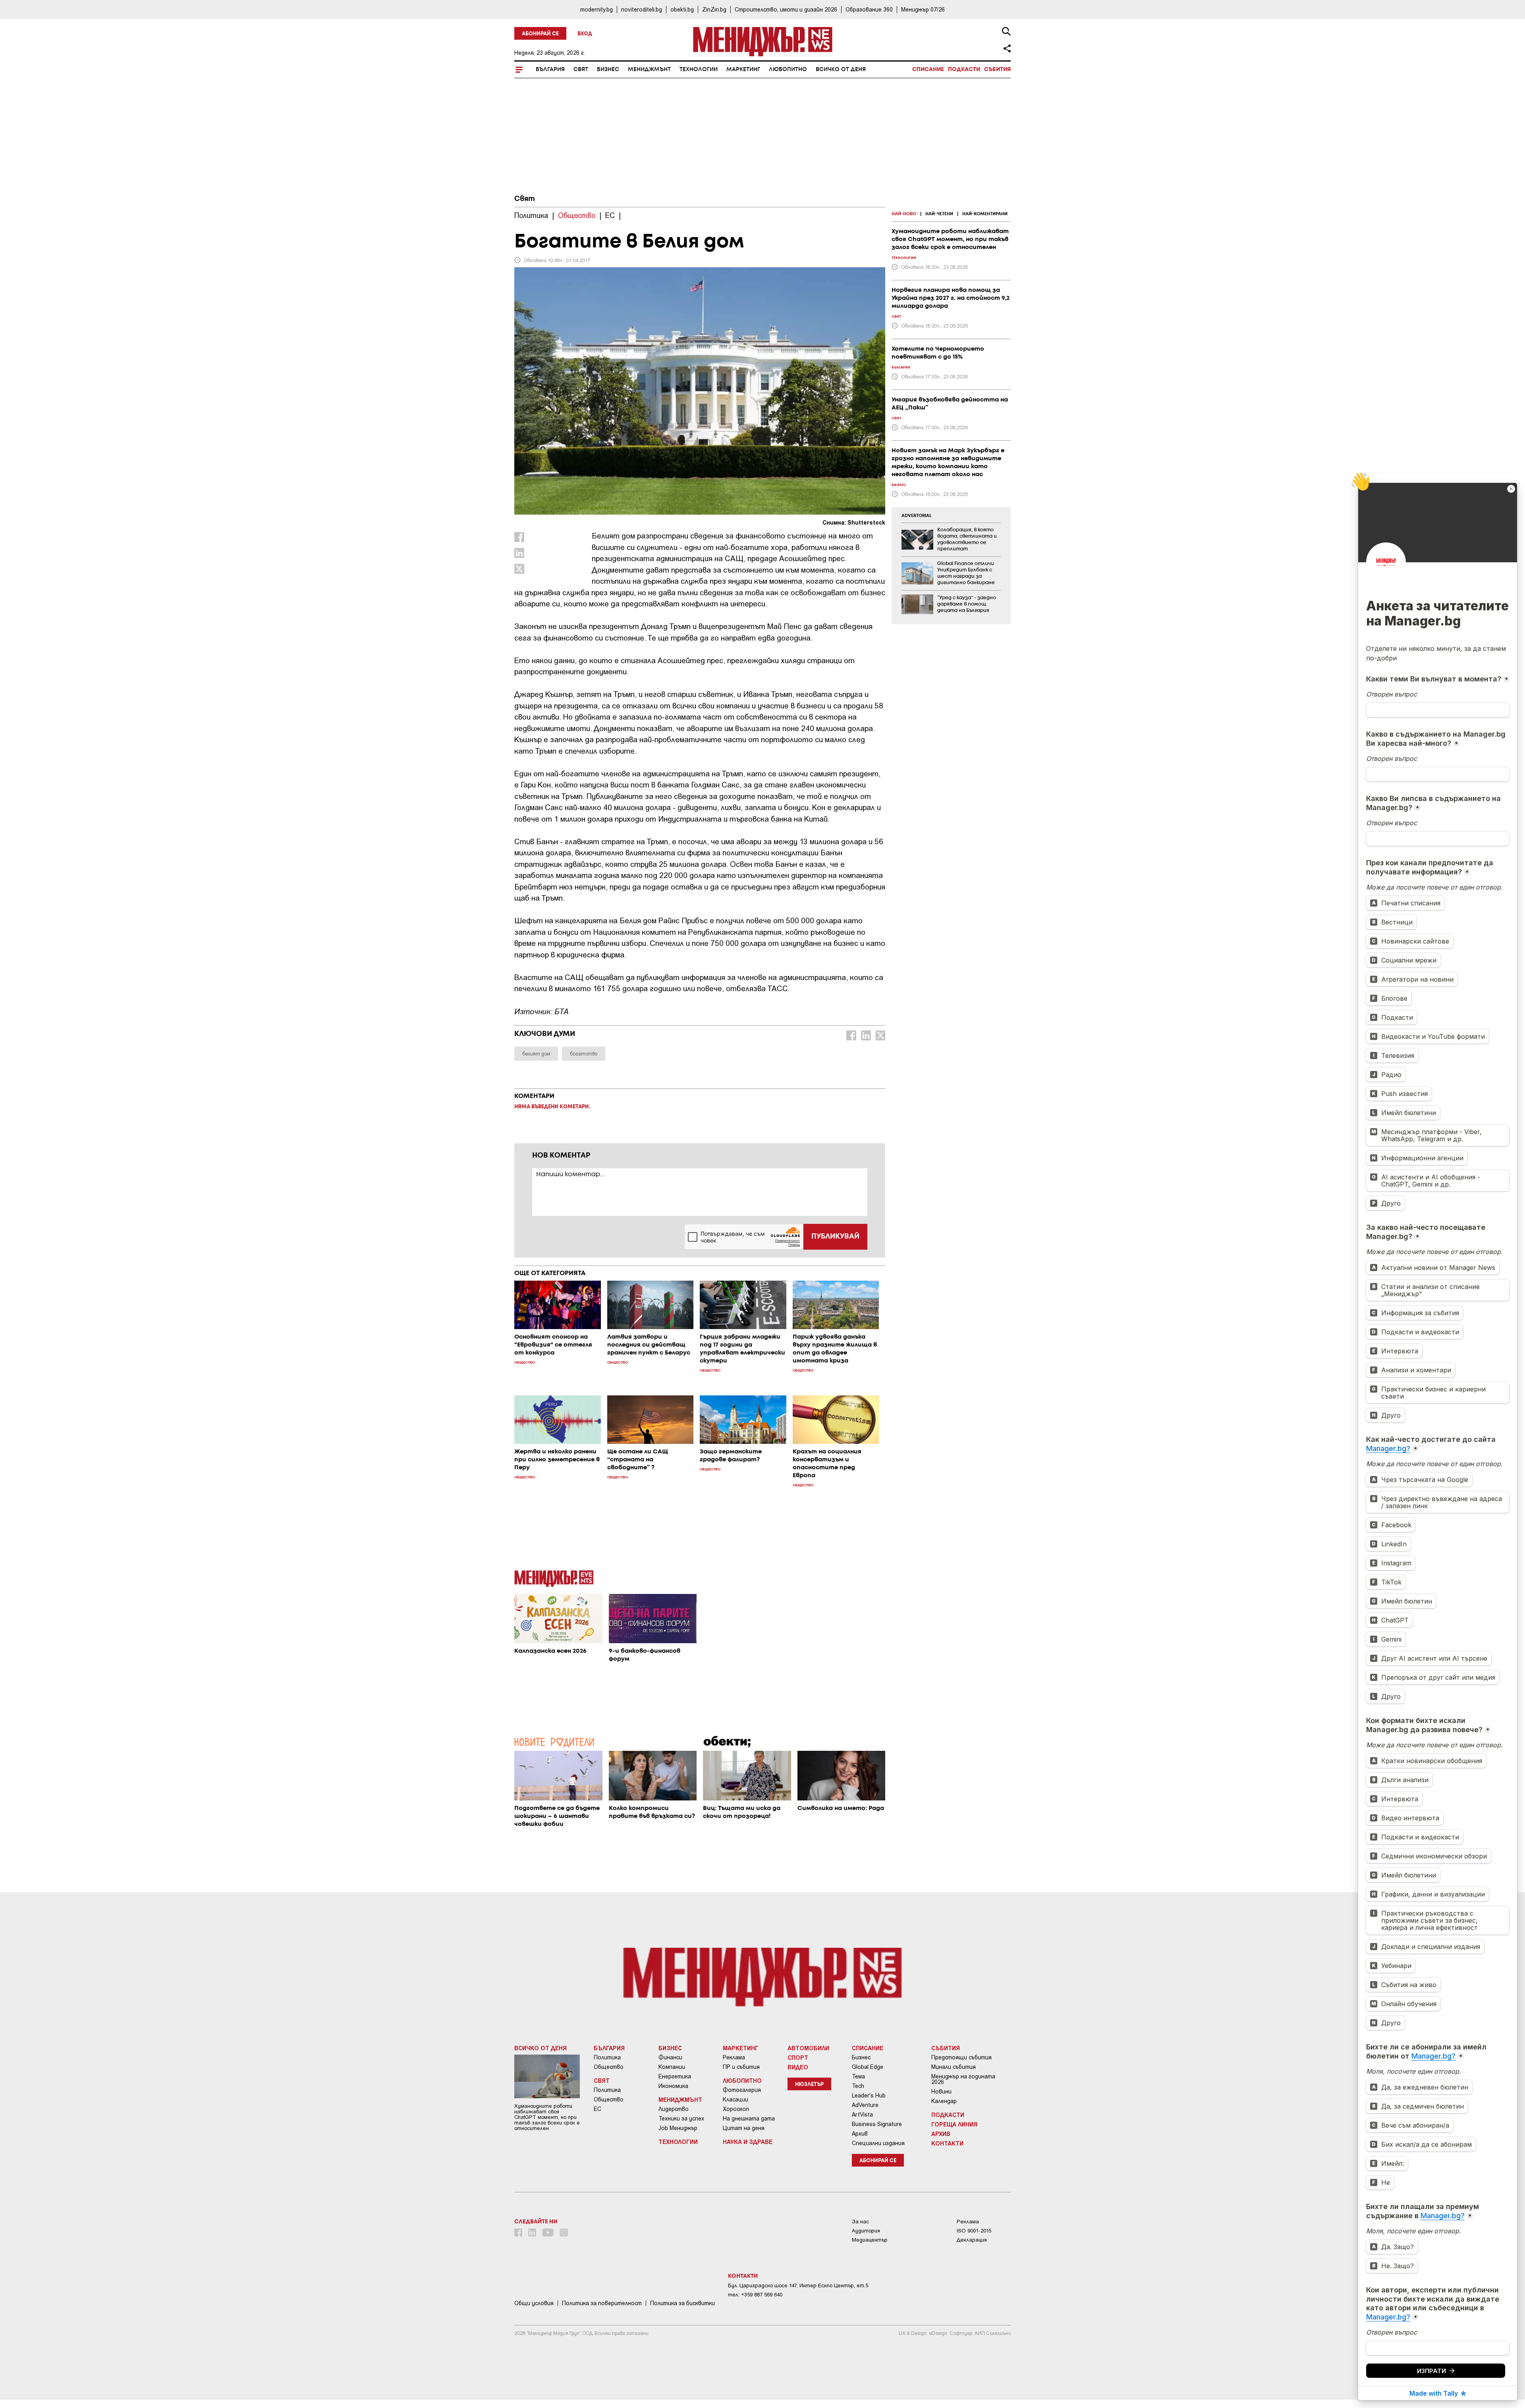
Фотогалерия (742, 2090)
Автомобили (808, 2048)
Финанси (670, 2057)
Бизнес (608, 69)
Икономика (673, 2086)
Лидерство (674, 2109)
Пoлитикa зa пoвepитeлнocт (602, 2303)
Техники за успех (681, 2119)
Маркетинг (743, 69)
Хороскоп (736, 2109)
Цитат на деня (744, 2128)
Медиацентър (870, 2240)
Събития (997, 69)
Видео (798, 2067)
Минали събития (954, 2067)
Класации (735, 2099)
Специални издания (878, 2143)
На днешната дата (749, 2119)
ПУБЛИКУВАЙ (835, 1237)
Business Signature (877, 2124)
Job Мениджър (678, 2128)
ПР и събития (741, 2067)
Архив (860, 2134)
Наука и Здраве (748, 2142)
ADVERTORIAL (917, 516)
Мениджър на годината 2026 (963, 2079)
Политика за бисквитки (682, 2303)
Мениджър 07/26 (923, 9)
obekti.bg (682, 9)
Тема (858, 2076)
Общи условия (534, 2303)
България (550, 69)
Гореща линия (954, 2124)
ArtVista (862, 2115)
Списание (928, 69)
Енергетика (675, 2076)
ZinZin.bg (714, 9)
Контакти (947, 2143)
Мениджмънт (649, 69)
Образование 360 (869, 9)
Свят (581, 69)
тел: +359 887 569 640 (755, 2295)
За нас (860, 2222)
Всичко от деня (841, 69)
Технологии (699, 69)
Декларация (972, 2240)
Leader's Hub (869, 2095)
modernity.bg (596, 9)
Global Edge (868, 2067)
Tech (858, 2086)
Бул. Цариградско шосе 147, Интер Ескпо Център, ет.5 (798, 2285)
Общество (609, 2067)
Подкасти (964, 69)
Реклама (734, 2057)
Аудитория (866, 2231)
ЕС (597, 2109)
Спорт (798, 2057)
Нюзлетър (809, 2085)
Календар (944, 2101)
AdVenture (865, 2105)
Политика (607, 2057)
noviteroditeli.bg (642, 9)
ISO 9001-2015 (974, 2231)
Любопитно (788, 69)
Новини (941, 2092)
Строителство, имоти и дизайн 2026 (786, 9)
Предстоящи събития (961, 2057)
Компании (672, 2067)
